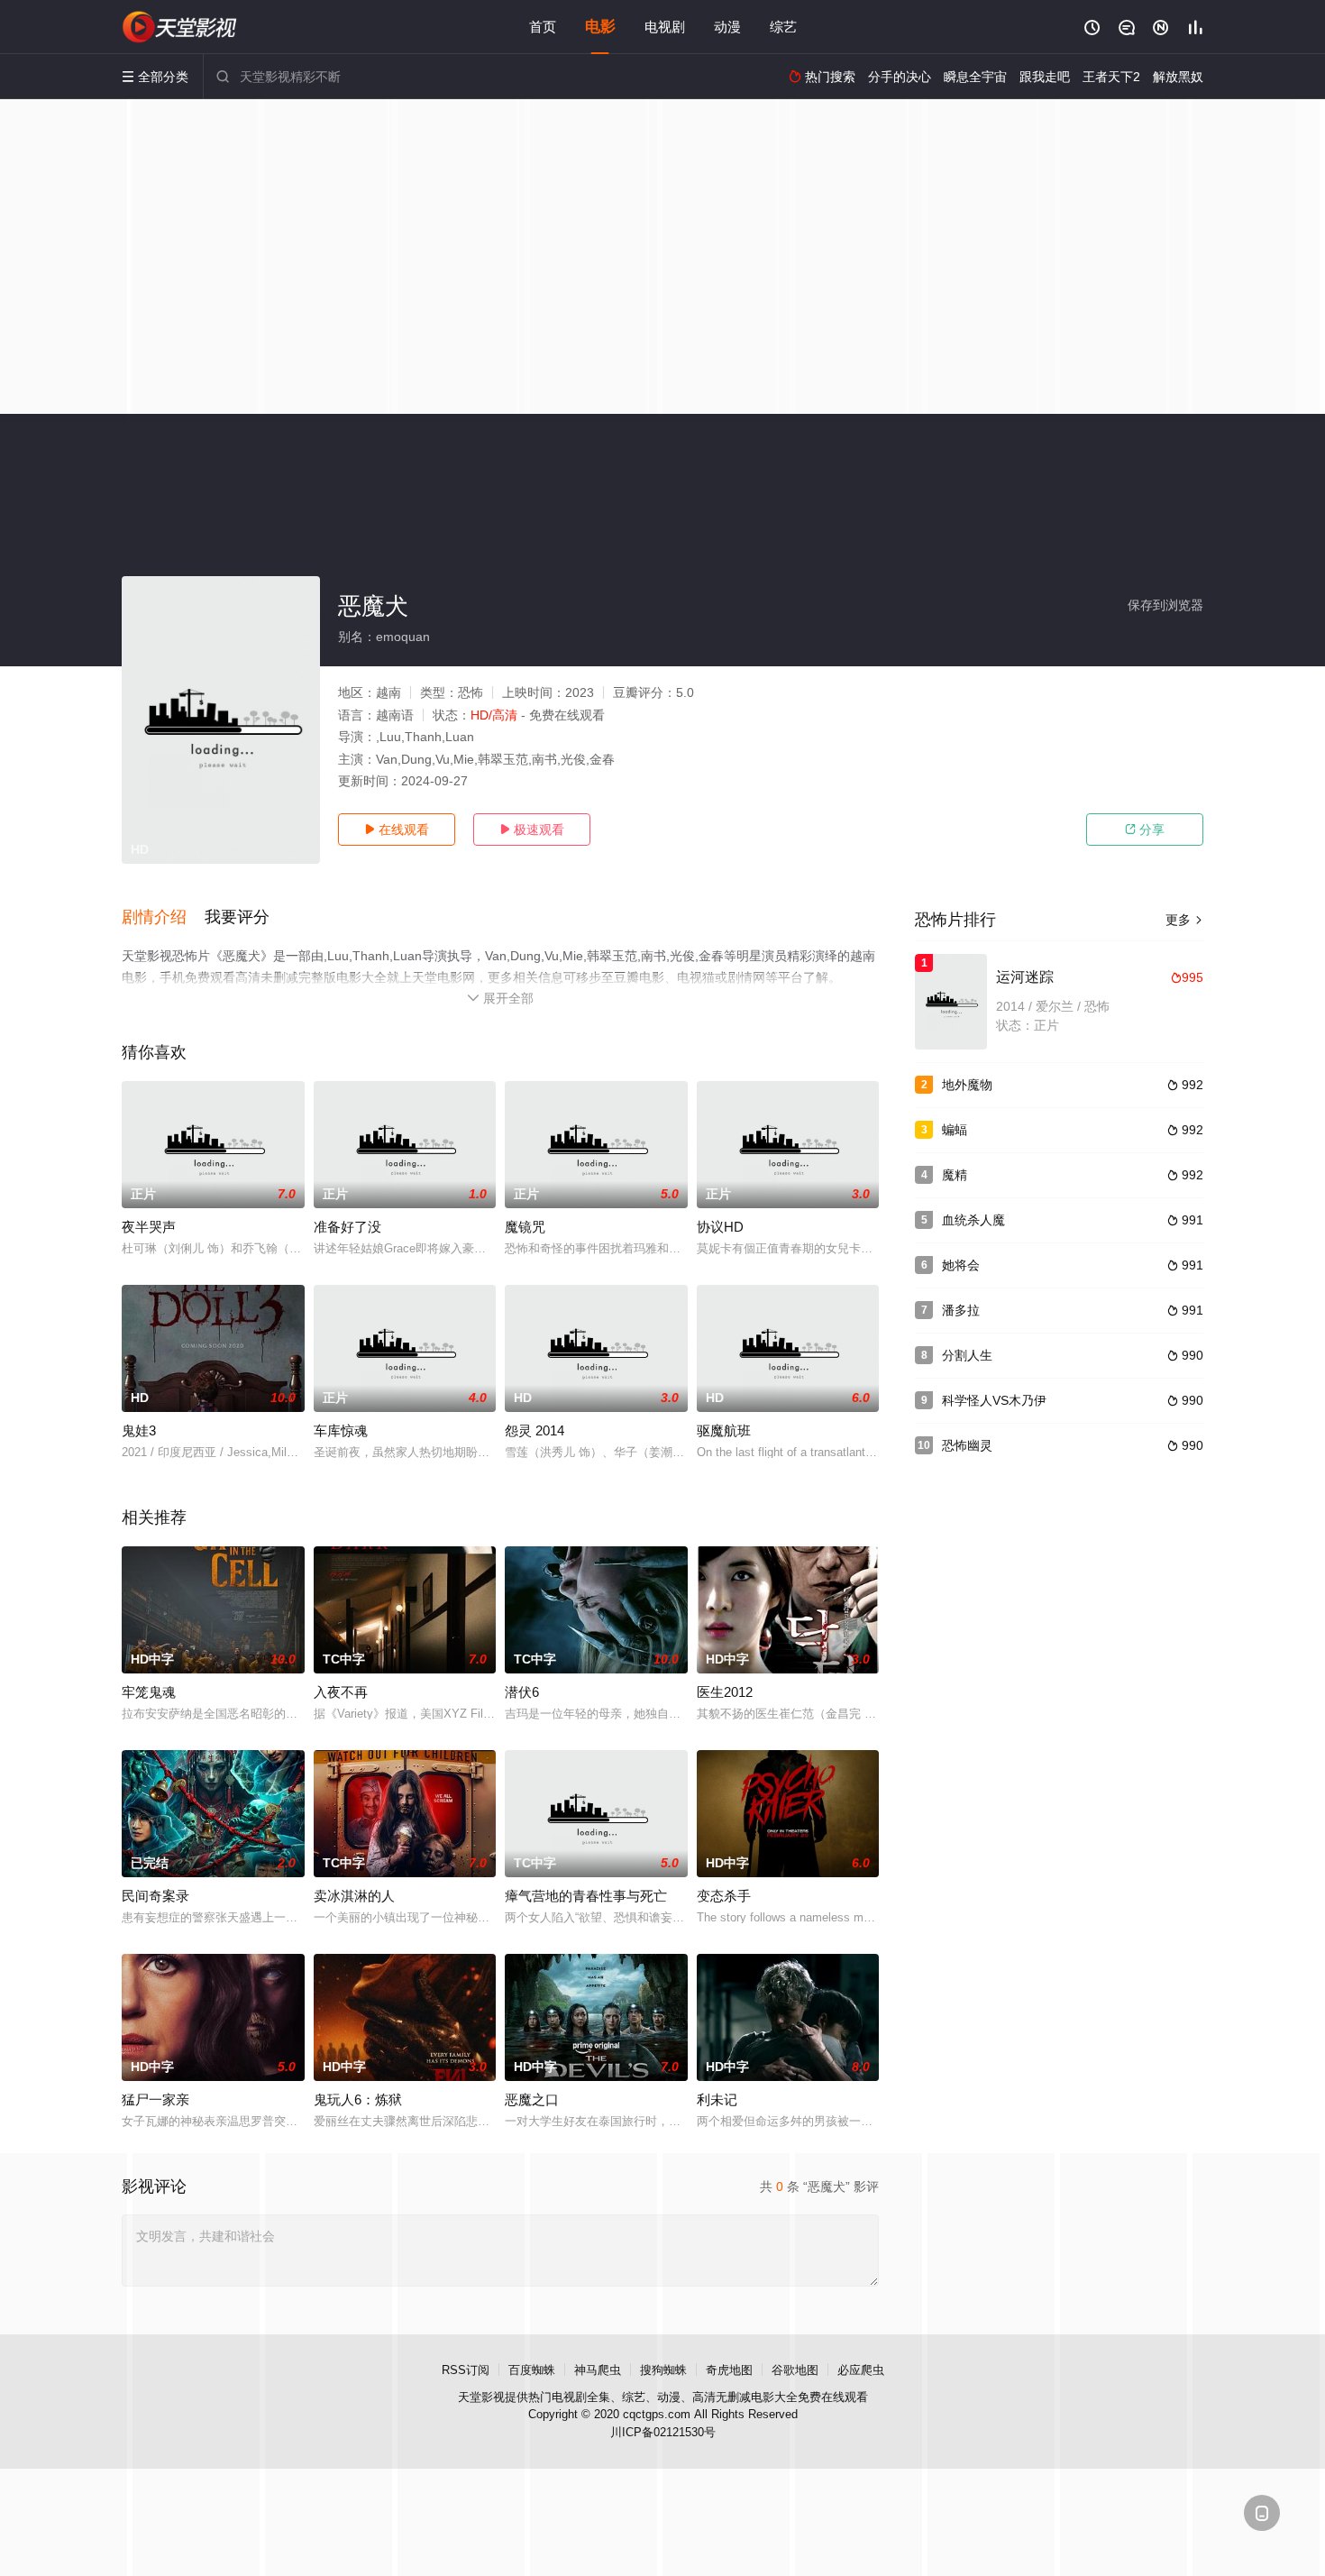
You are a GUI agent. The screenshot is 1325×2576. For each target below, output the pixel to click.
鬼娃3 (139, 1430)
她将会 (961, 1265)
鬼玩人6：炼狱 (358, 2099)
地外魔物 (967, 1085)
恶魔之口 (532, 2099)
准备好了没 (347, 1227)
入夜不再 (341, 1692)
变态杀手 (724, 1896)
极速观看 (532, 830)
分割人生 (967, 1355)
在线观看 (397, 830)
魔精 (955, 1175)
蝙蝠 (955, 1130)
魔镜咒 (525, 1227)
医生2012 (725, 1692)
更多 (1184, 920)
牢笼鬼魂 (149, 1692)
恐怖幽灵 (967, 1445)
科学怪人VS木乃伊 (994, 1400)
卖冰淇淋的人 (354, 1896)
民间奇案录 (155, 1896)
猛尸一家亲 (155, 2099)
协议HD (720, 1227)
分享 (1145, 830)
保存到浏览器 (1165, 605)
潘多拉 (961, 1310)
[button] (163, 918)
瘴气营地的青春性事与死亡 (586, 1896)
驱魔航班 (724, 1430)
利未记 (717, 2099)
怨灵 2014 (535, 1430)
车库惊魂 (341, 1430)
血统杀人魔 (973, 1220)
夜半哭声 (149, 1227)
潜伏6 (522, 1692)
